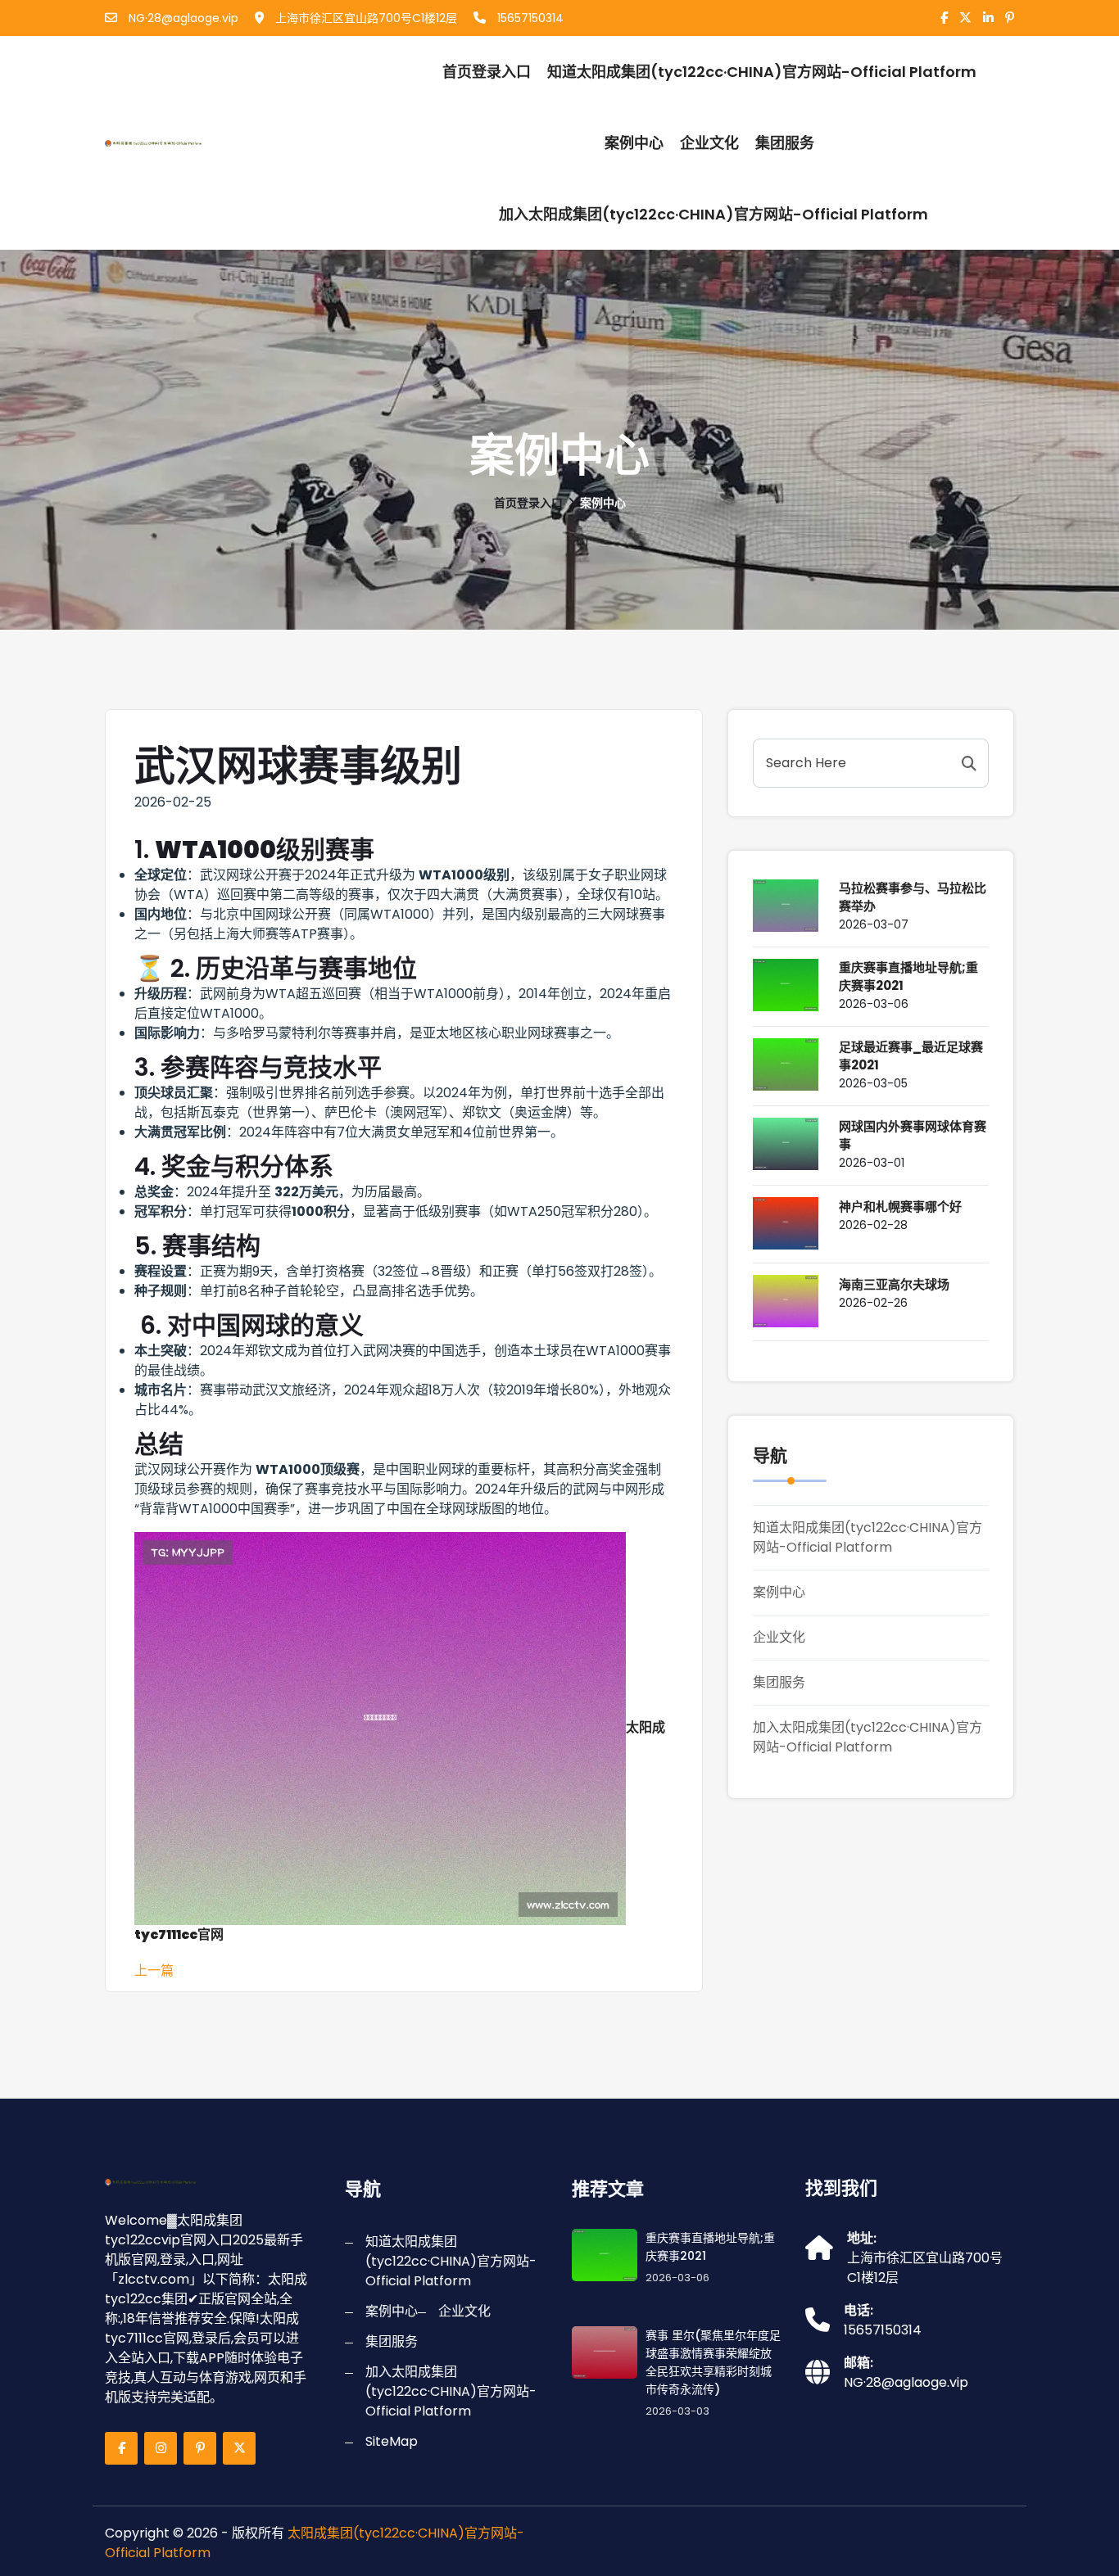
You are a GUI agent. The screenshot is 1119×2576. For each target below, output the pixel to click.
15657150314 (529, 18)
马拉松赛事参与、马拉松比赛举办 (913, 897)
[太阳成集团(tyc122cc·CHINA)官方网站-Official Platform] (194, 143)
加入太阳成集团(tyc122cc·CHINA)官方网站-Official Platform (714, 214)
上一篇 (154, 1970)
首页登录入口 (487, 72)
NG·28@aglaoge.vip (182, 18)
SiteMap (392, 2441)
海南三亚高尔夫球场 (894, 1284)
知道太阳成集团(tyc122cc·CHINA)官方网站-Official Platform (762, 72)
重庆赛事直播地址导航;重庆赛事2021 (908, 976)
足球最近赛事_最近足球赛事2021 (911, 1056)
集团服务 (785, 143)
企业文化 (709, 143)
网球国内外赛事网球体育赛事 (913, 1135)
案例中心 (634, 143)
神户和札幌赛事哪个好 (900, 1207)
